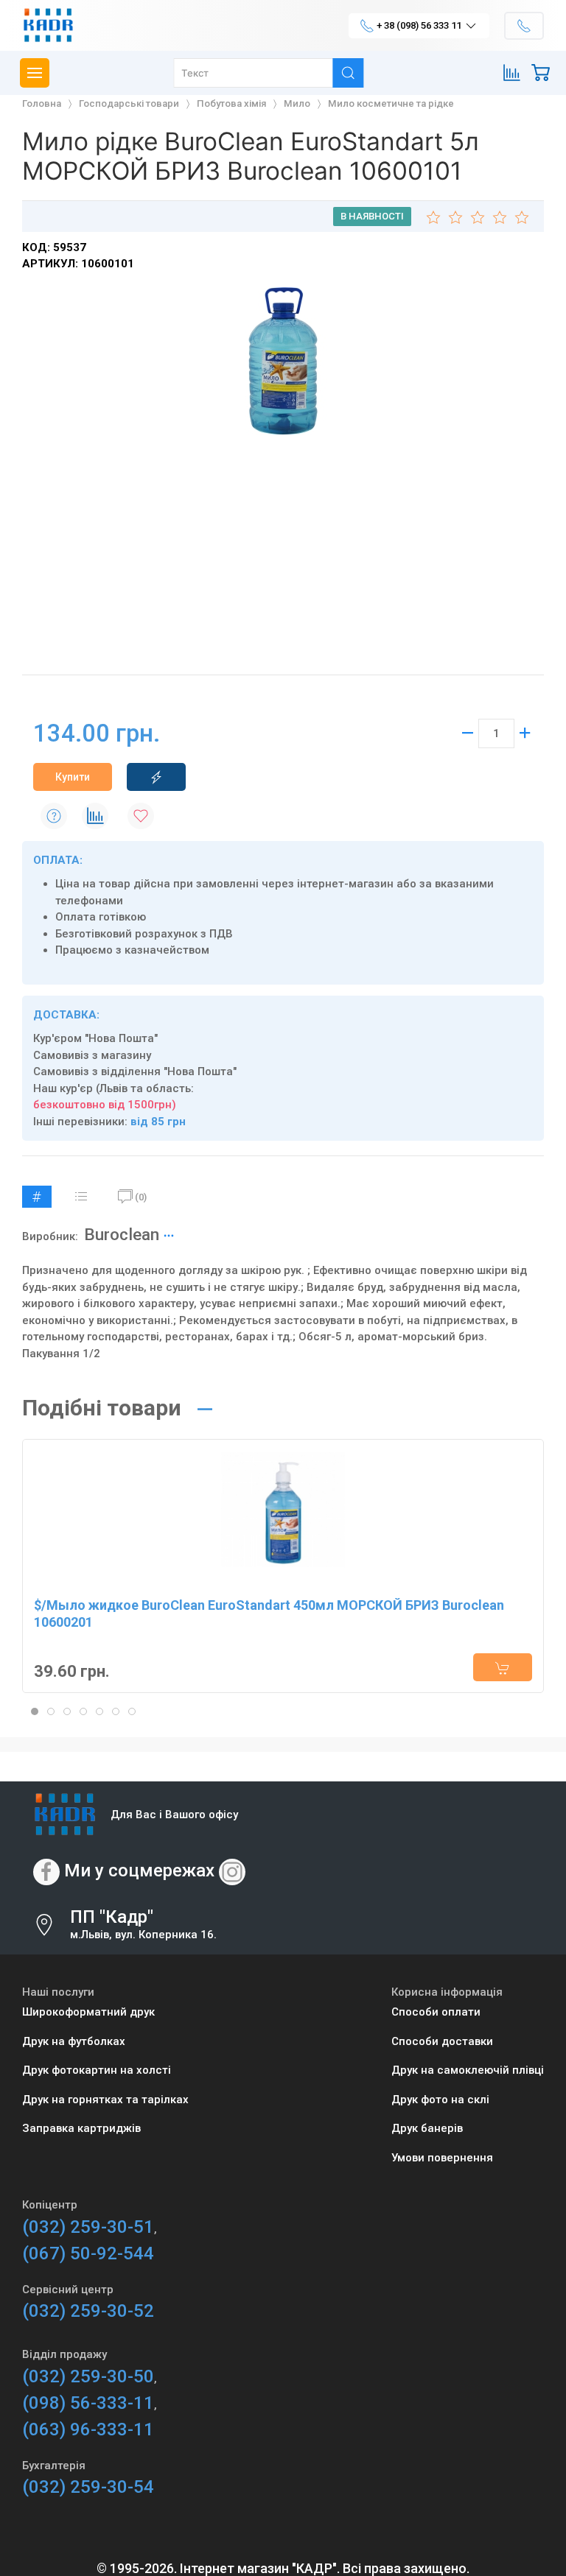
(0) (141, 1197)
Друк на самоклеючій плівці (468, 2070)
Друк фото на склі (440, 2100)
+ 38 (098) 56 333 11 (419, 25)
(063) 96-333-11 (88, 2429)
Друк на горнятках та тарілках (105, 2100)
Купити (73, 777)
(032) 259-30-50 (88, 2376)
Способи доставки (442, 2041)
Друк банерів (427, 2128)
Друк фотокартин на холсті (97, 2070)
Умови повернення (442, 2158)
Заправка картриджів (81, 2128)
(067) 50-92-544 (88, 2253)
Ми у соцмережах (139, 1871)
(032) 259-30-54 (88, 2487)
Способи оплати (436, 2012)
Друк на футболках (74, 2041)
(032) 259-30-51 (88, 2227)
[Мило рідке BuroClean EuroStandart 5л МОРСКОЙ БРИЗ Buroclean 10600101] (283, 361)
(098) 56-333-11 (88, 2403)
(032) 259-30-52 (88, 2311)
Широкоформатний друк (88, 2012)
